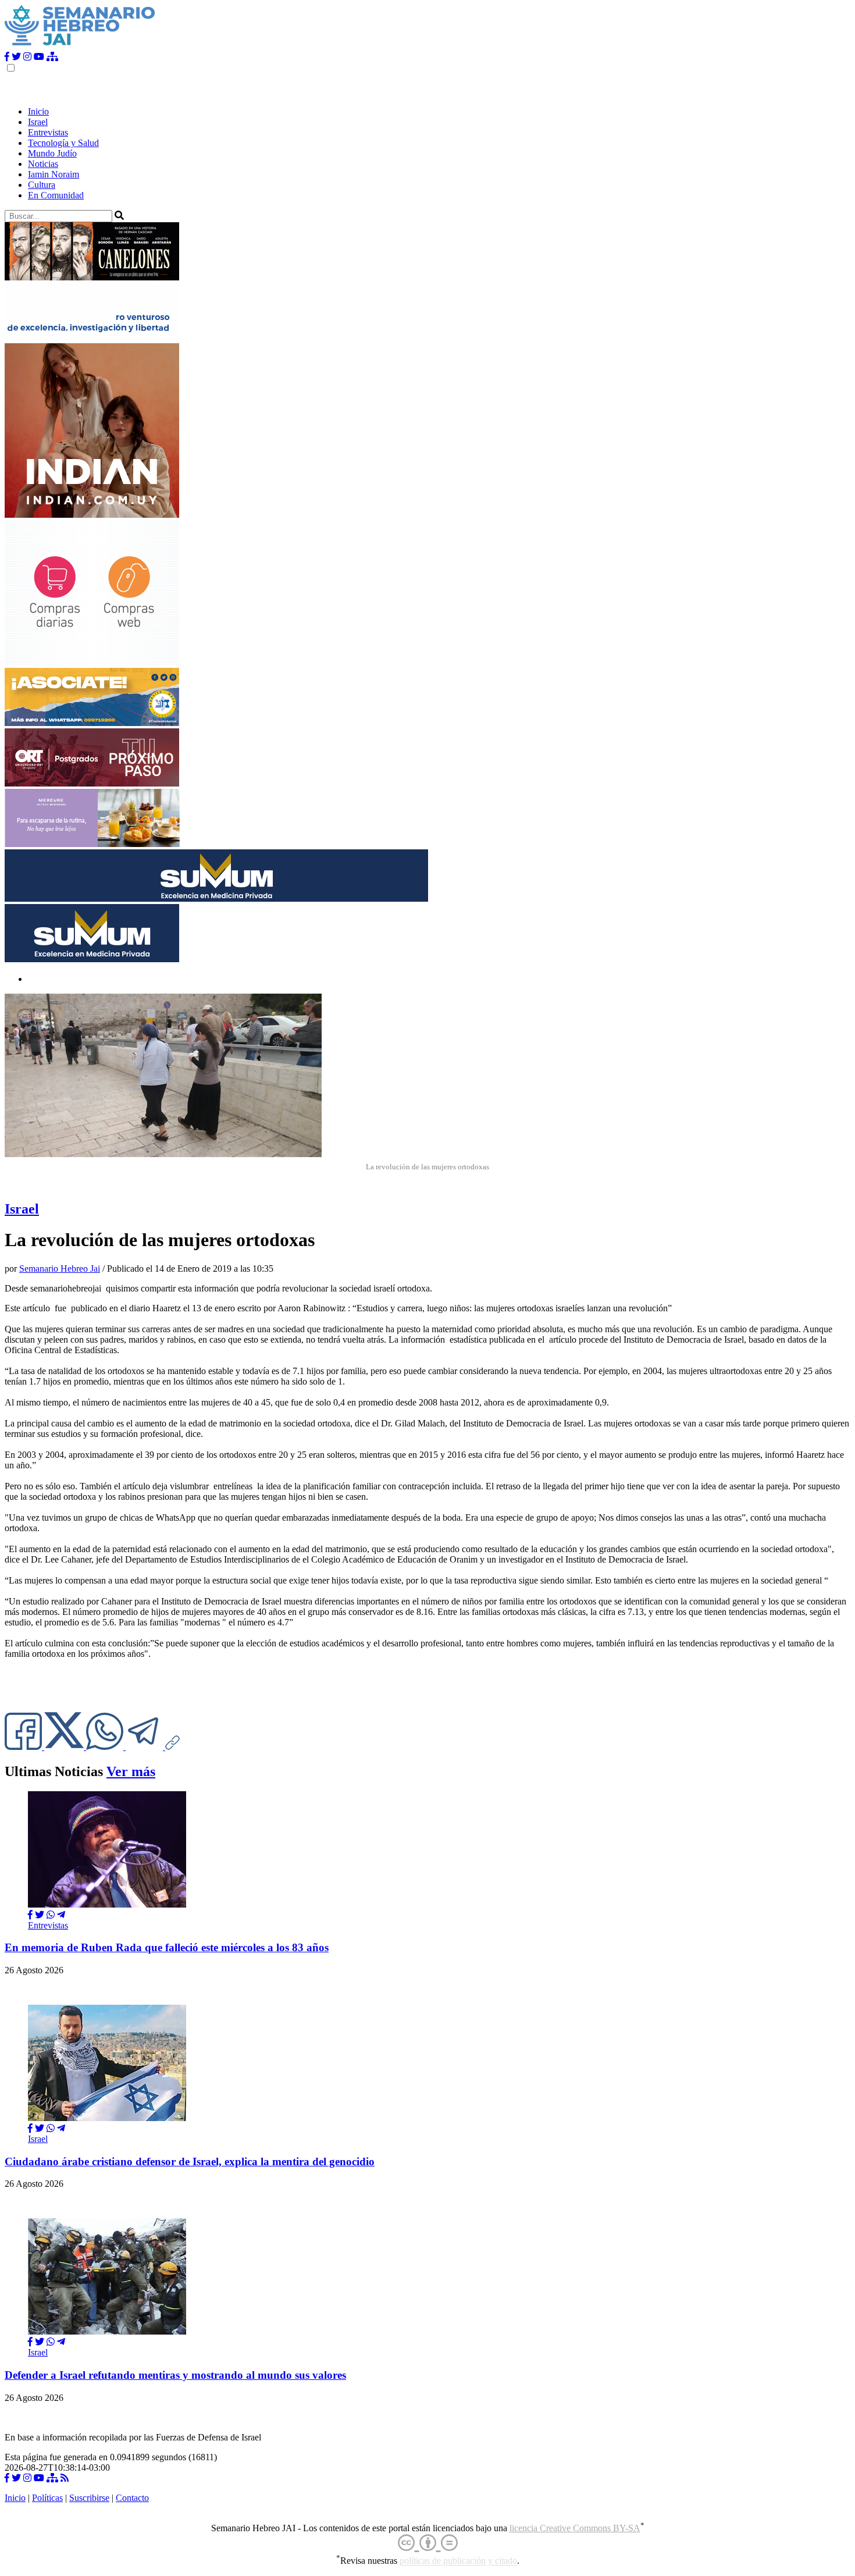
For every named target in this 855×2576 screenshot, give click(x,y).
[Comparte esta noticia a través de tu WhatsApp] (106, 1747)
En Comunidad (56, 195)
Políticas (47, 2498)
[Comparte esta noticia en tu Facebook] (24, 1747)
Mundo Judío (52, 153)
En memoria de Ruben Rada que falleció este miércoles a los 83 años (167, 1947)
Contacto (132, 2498)
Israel (38, 122)
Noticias (43, 164)
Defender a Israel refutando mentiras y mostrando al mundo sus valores (175, 2375)
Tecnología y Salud (63, 143)
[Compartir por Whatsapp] (51, 1915)
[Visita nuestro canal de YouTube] (39, 57)
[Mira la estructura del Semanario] (52, 57)
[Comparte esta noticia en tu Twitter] (65, 1747)
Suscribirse (89, 2498)
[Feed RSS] (65, 2478)
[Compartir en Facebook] (30, 1915)
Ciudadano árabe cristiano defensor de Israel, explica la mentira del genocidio (190, 2162)
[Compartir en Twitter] (40, 1915)
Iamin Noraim (54, 174)
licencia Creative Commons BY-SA (575, 2528)
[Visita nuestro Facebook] (7, 57)
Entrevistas (48, 132)
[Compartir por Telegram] (145, 1747)
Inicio (38, 111)
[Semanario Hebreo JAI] (80, 46)
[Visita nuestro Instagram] (27, 57)
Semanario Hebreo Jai (60, 1269)
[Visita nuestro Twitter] (16, 57)
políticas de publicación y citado (458, 2561)
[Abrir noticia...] (107, 1904)
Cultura (42, 185)
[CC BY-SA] (428, 2543)
